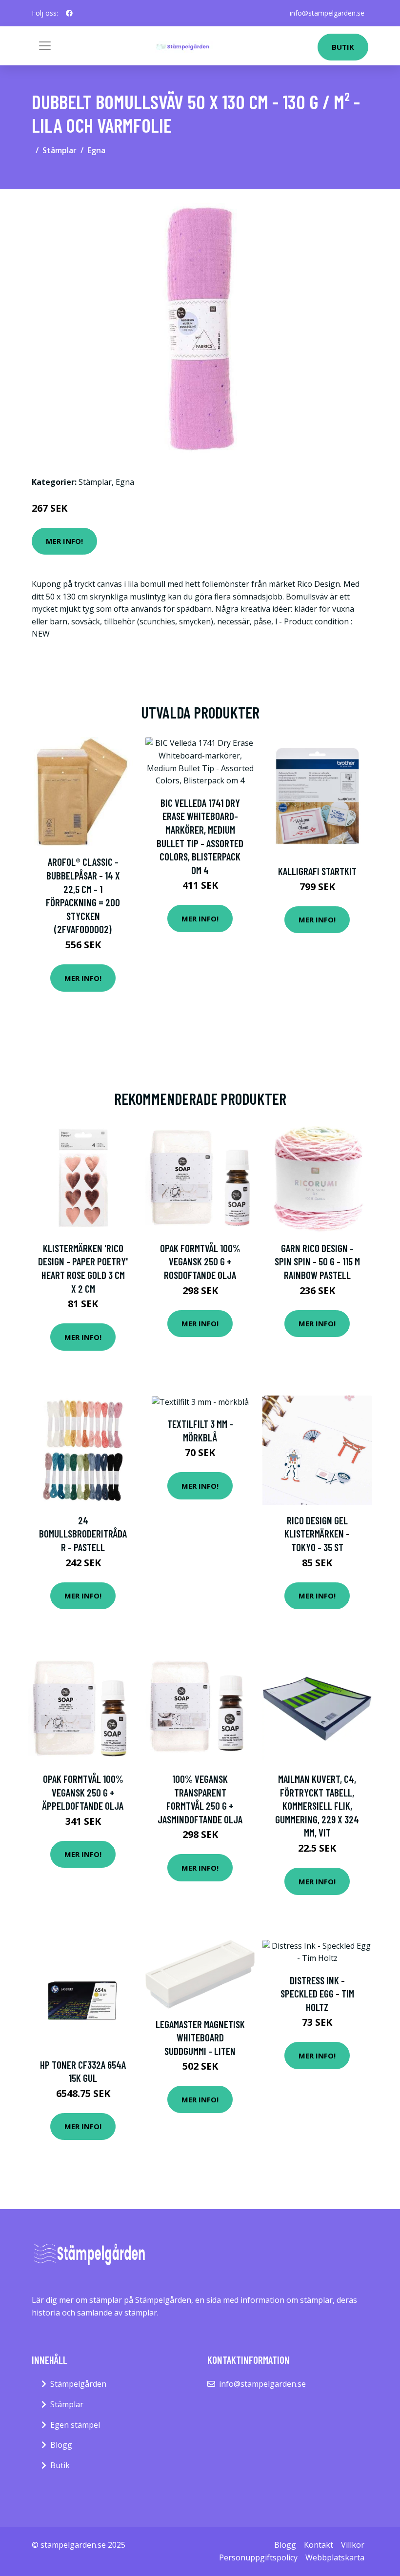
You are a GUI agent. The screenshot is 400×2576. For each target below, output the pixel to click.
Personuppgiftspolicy (258, 2557)
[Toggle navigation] (45, 46)
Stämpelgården (78, 2384)
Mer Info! (64, 541)
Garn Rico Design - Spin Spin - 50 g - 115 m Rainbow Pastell (317, 1261)
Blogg (61, 2445)
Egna (96, 150)
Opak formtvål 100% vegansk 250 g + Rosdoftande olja (200, 1261)
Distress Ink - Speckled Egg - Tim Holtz (317, 1994)
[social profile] (69, 13)
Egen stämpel (75, 2425)
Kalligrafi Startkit (317, 871)
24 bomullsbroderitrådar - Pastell (83, 1534)
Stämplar (60, 150)
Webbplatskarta (335, 2557)
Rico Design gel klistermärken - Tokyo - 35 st (317, 1534)
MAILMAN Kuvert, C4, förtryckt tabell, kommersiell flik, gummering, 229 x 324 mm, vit (317, 1806)
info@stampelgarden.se (327, 13)
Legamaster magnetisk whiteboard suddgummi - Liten (200, 2037)
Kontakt (319, 2545)
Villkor (353, 2545)
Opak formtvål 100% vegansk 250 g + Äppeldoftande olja (83, 1792)
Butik (343, 47)
